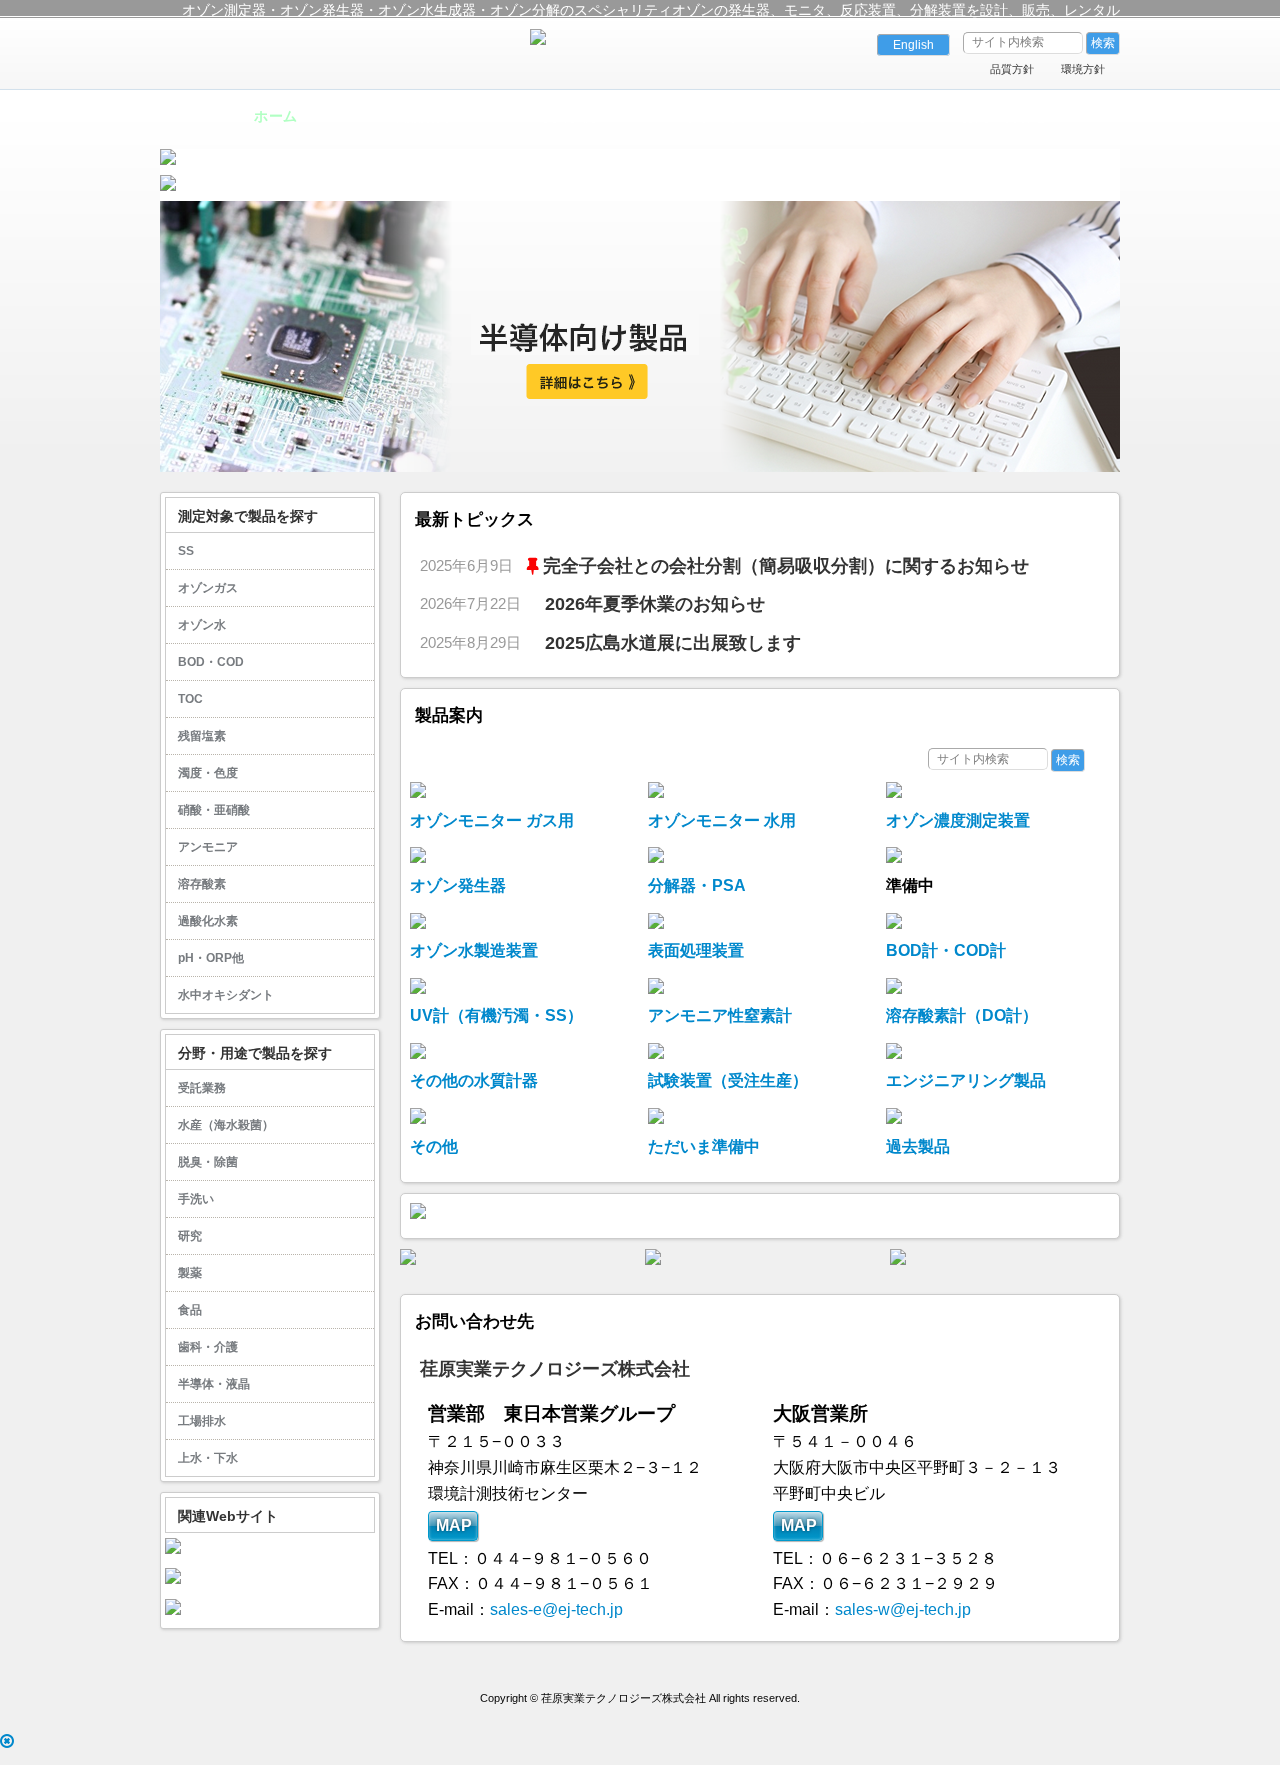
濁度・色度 (208, 773)
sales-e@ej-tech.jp (556, 1609)
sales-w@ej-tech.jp (903, 1609)
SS (186, 551)
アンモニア (208, 847)
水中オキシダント (226, 995)
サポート (713, 116)
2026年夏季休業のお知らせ (655, 604)
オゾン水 (202, 625)
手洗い (196, 1199)
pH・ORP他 (211, 958)
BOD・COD (211, 662)
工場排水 (202, 1421)
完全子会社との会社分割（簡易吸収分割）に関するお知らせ (786, 566)
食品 (190, 1310)
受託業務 (202, 1088)
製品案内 (422, 116)
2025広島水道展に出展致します (673, 643)
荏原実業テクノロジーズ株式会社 (555, 1369)
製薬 (190, 1273)
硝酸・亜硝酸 (214, 810)
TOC (190, 699)
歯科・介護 (208, 1347)
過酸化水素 (208, 921)
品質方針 (1012, 69)
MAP (453, 1525)
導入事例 (567, 116)
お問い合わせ (1004, 116)
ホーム (275, 116)
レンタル (859, 116)
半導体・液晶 (214, 1384)
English (913, 45)
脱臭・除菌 (208, 1162)
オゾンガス (208, 588)
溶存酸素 (202, 884)
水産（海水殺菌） (226, 1125)
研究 (190, 1236)
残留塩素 (202, 736)
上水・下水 (208, 1458)
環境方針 (1083, 69)
